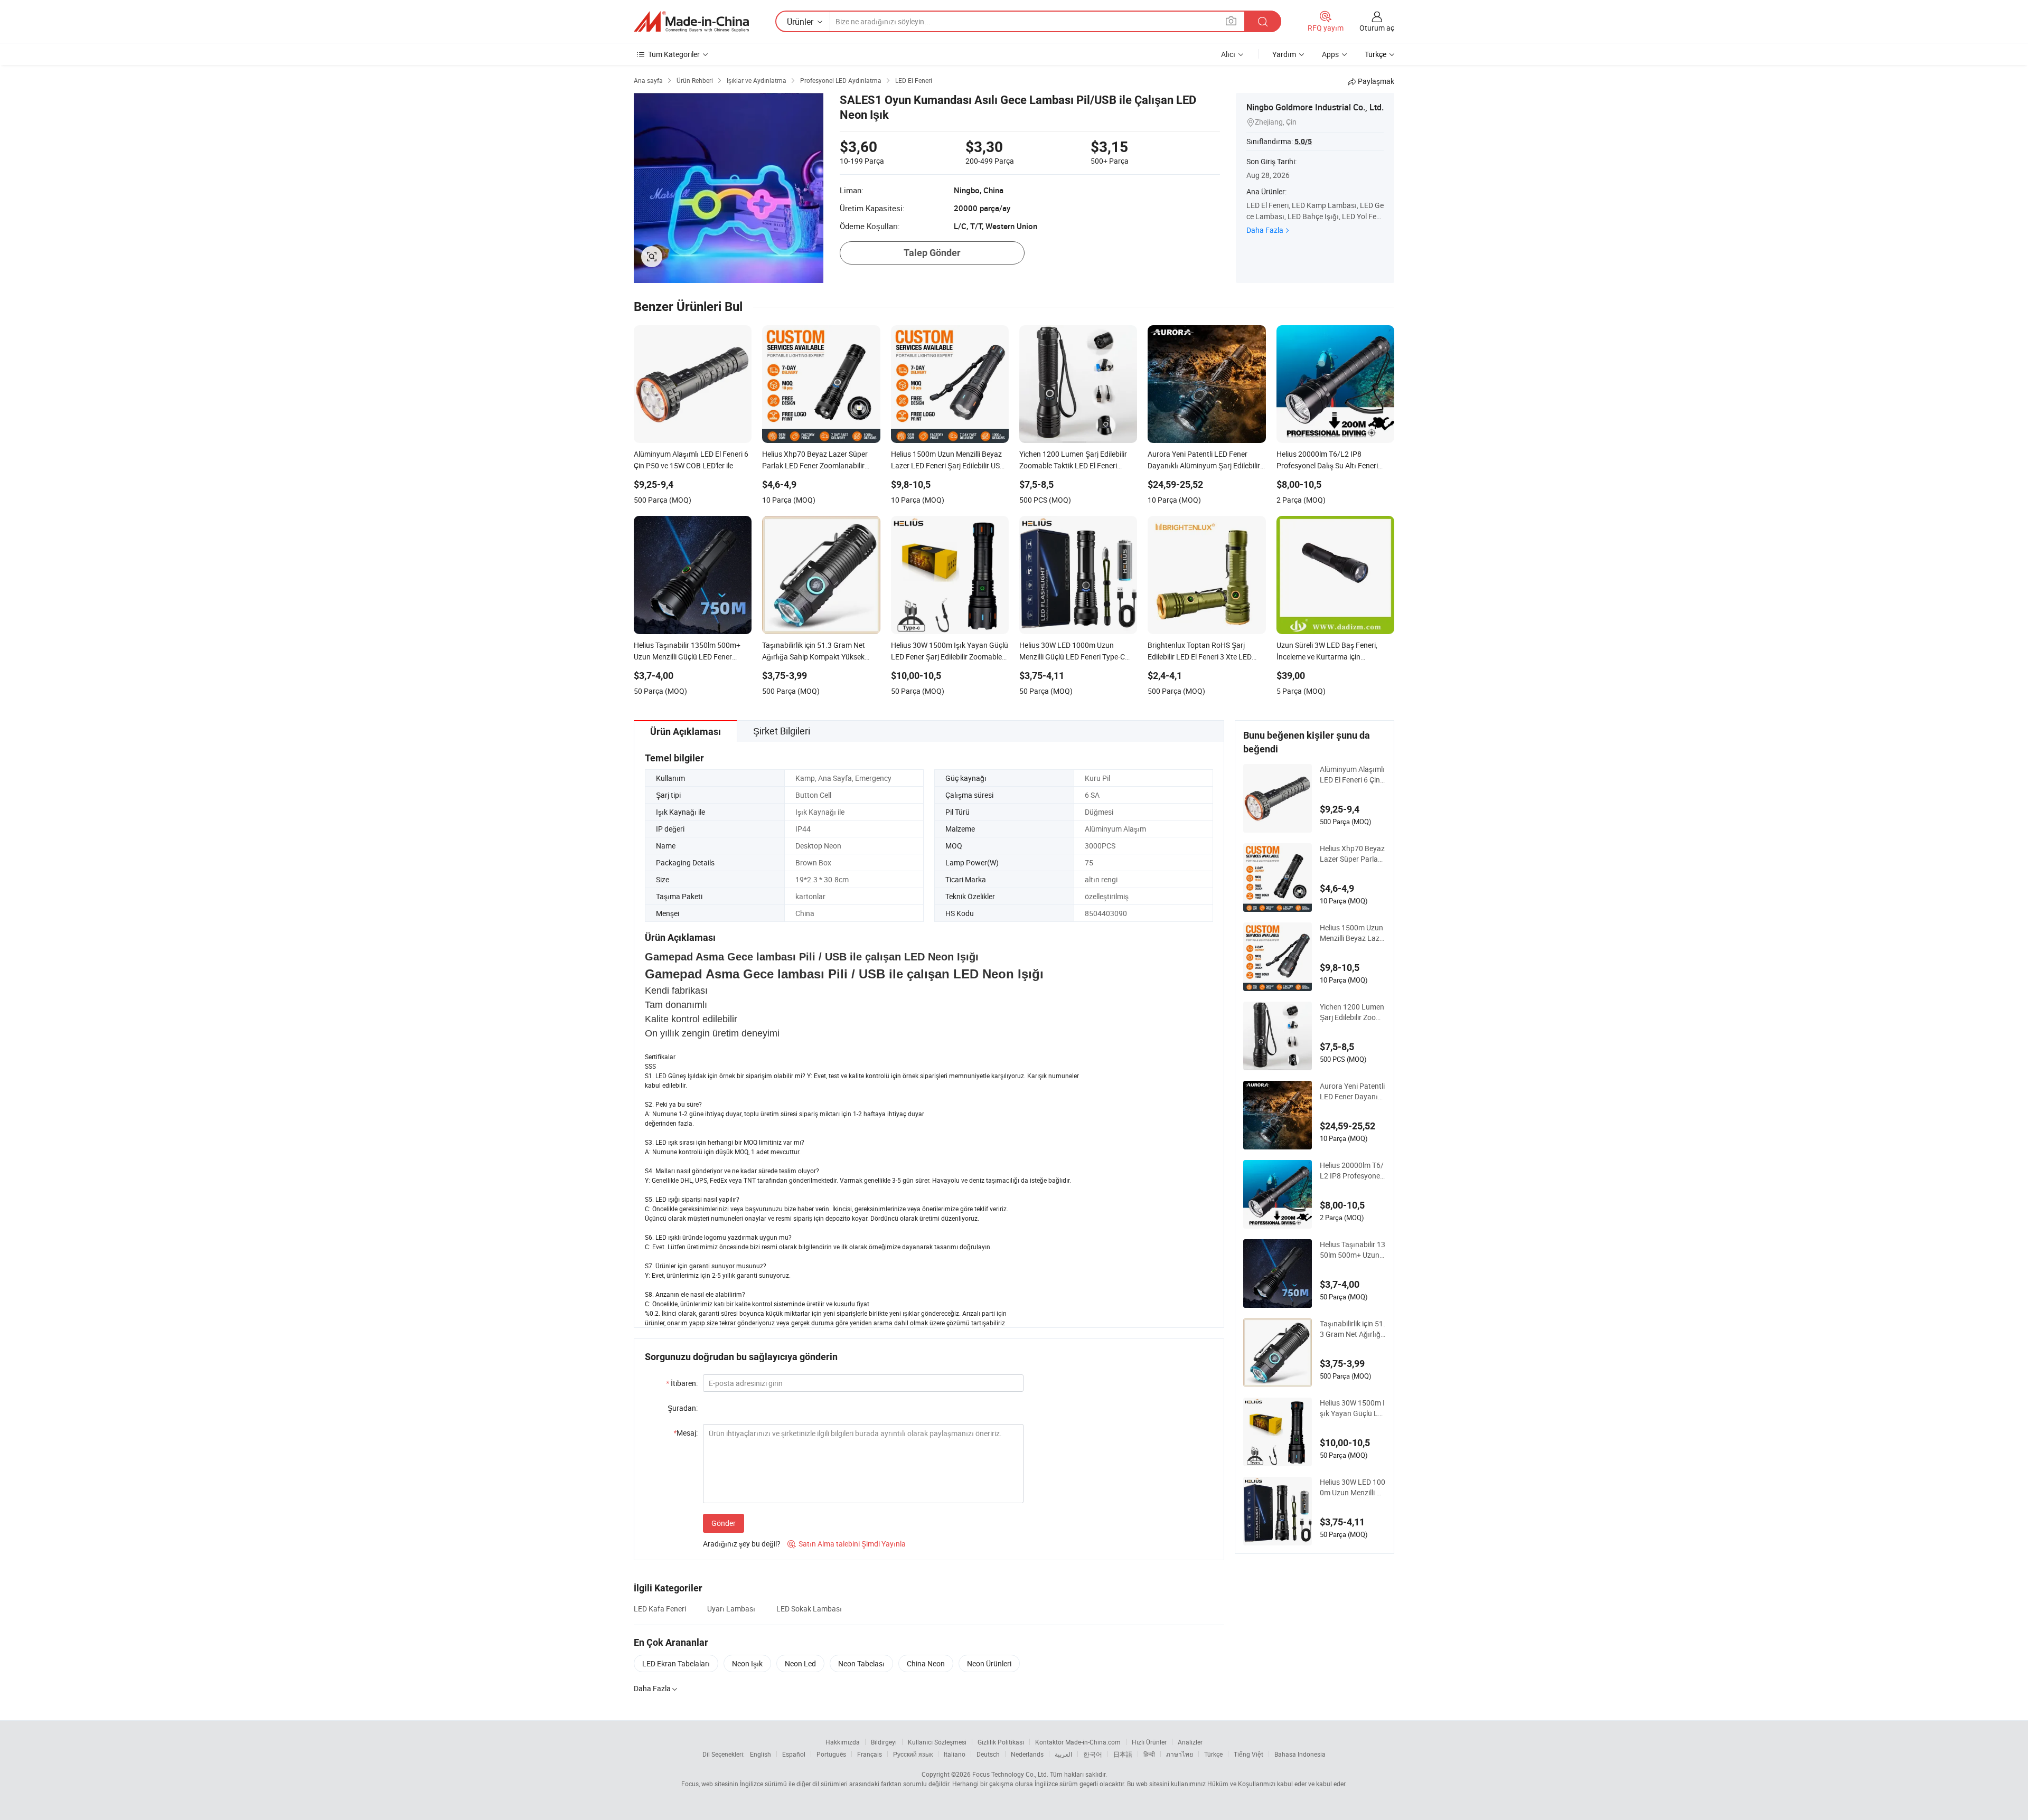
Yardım (1284, 54)
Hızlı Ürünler (1149, 1742)
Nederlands (1027, 1754)
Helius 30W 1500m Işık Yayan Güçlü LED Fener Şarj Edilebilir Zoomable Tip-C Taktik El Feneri (1353, 1408)
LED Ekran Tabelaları (676, 1663)
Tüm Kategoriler (674, 54)
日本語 (1123, 1754)
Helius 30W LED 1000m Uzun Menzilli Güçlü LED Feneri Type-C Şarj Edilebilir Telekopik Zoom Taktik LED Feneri (1353, 1487)
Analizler (1190, 1742)
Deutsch (988, 1754)
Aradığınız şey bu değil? (742, 1544)
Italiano (955, 1754)
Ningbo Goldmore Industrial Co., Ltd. (1315, 107)
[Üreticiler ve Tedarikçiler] (691, 22)
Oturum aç (1377, 28)
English (760, 1754)
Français (870, 1754)
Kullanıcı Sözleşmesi (937, 1742)
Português (831, 1754)
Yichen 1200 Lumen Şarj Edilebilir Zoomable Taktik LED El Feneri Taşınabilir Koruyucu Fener (1352, 1012)
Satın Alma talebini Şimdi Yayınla (847, 1544)
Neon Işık (747, 1663)
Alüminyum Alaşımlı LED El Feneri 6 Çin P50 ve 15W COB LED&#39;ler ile (1352, 775)
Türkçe (1213, 1754)
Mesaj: (686, 1433)
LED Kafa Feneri (660, 1609)
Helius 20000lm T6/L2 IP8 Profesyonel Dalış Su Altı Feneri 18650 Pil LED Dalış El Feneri (1352, 1171)
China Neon (926, 1663)
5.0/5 (1303, 142)
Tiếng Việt (1248, 1754)
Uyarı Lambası (731, 1609)
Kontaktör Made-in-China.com (1078, 1742)
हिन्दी (1149, 1754)
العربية (1063, 1754)
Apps (1330, 54)
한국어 (1093, 1754)
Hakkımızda (843, 1742)
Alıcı (1228, 54)
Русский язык (913, 1754)
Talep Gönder (932, 253)
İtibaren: (682, 1383)
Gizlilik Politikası (1001, 1742)
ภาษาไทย (1180, 1754)
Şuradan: (683, 1408)
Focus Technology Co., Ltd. (1010, 1774)
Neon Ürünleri (989, 1663)
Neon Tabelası (861, 1663)
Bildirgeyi (884, 1742)
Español (794, 1754)
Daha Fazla (1265, 230)
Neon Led (800, 1663)
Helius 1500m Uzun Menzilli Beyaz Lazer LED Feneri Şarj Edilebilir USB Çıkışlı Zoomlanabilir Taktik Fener (1353, 933)
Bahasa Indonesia (1300, 1754)
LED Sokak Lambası (809, 1609)
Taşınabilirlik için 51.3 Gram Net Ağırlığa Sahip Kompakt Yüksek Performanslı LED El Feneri (1353, 1329)
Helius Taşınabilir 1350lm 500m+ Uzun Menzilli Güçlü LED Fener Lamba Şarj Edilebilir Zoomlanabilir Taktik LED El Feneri (1353, 1250)
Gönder (724, 1523)
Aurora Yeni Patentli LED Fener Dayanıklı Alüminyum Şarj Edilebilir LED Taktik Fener (1353, 1091)
